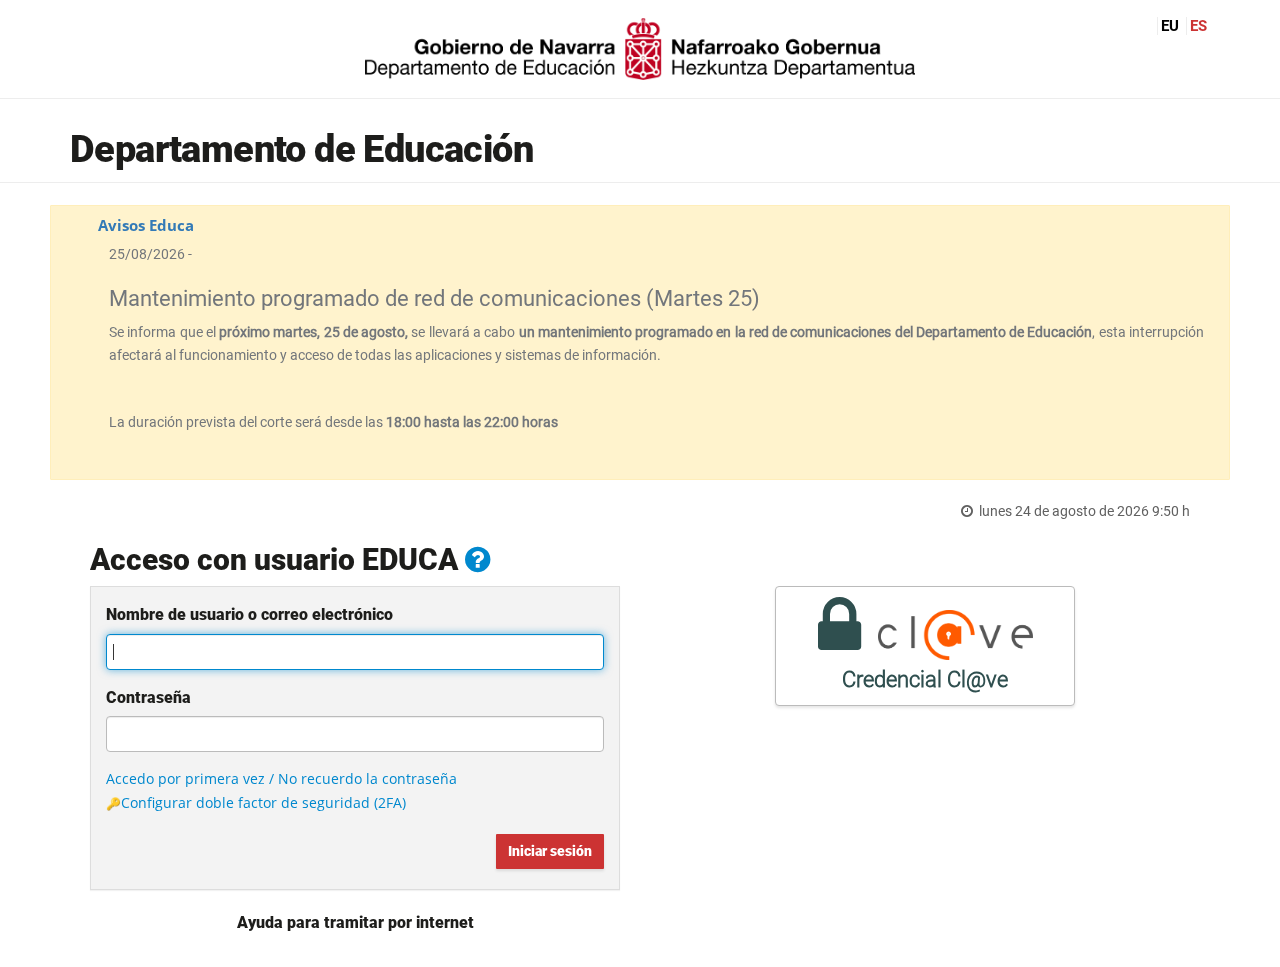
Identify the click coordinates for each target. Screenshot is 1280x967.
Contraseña (148, 697)
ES (1198, 26)
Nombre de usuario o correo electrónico (249, 614)
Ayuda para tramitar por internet (355, 922)
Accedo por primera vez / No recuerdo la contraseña (281, 778)
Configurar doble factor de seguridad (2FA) (263, 802)
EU (1170, 26)
